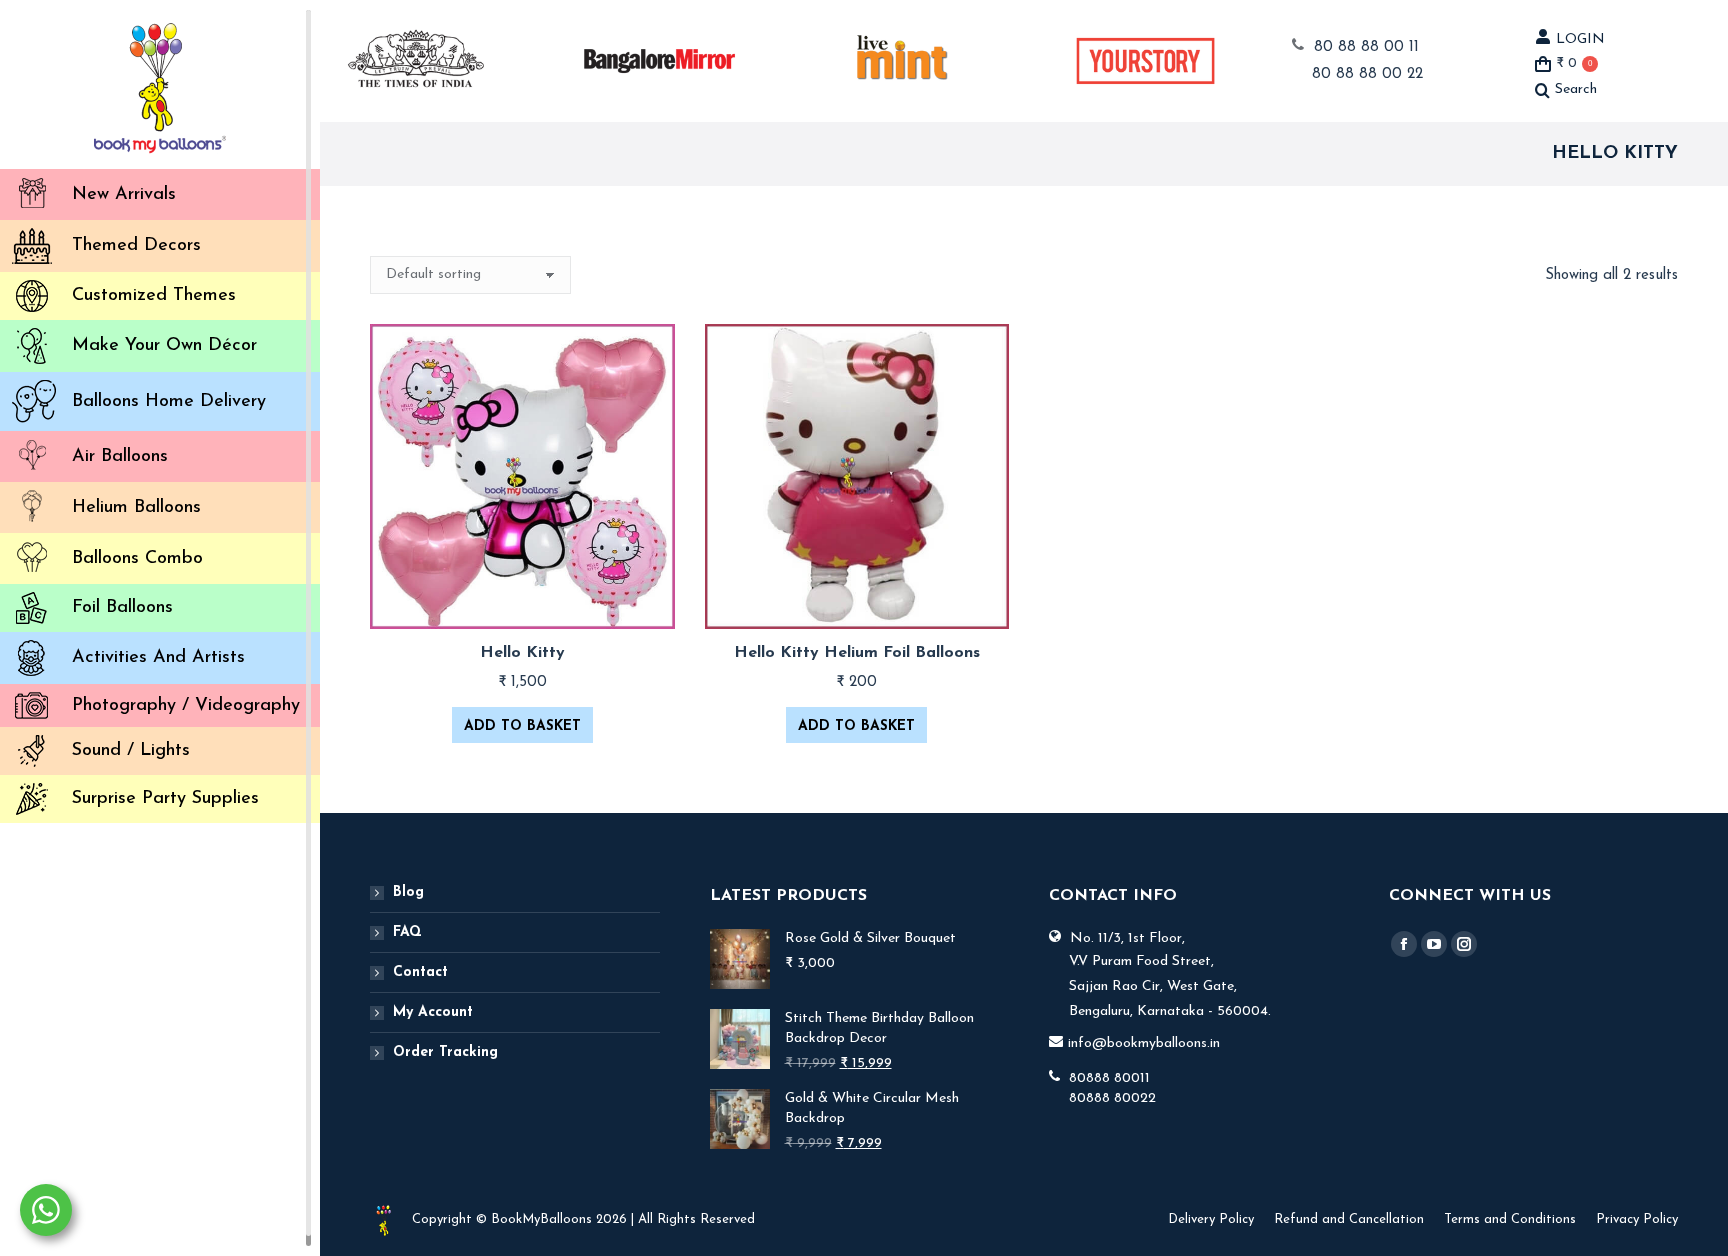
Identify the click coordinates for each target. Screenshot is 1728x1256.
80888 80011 (1109, 1078)
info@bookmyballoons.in (1144, 1043)
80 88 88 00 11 (1366, 47)
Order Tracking (445, 1052)
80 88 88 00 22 (1367, 74)
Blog (408, 892)
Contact (420, 972)
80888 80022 (1112, 1098)
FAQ (407, 932)
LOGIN (1580, 39)
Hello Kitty (522, 653)
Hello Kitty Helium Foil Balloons (857, 653)
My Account (433, 1012)
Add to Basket (522, 726)
